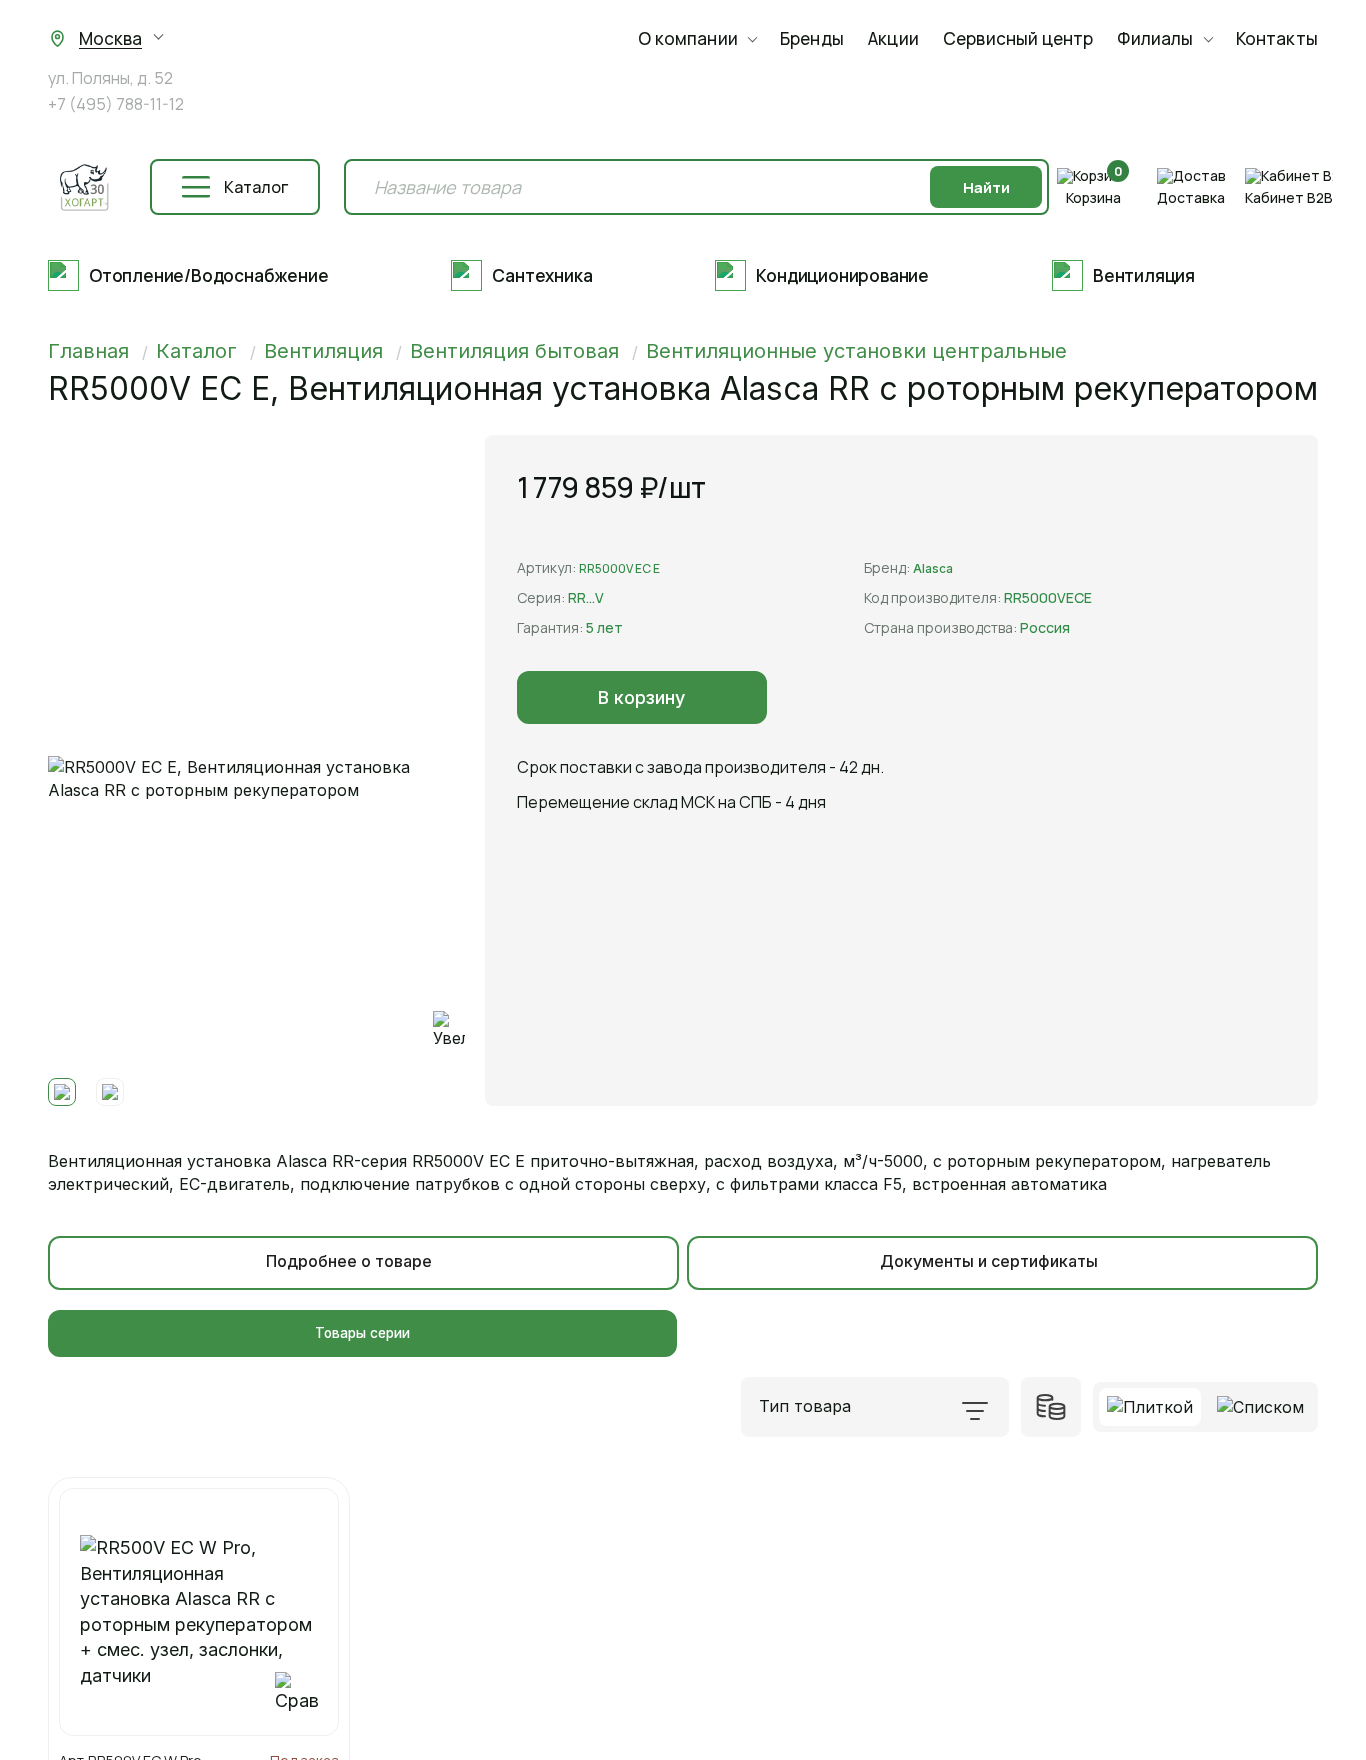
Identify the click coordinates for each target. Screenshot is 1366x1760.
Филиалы (1155, 39)
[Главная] (84, 187)
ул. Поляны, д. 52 (110, 79)
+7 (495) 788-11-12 (116, 105)
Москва (110, 38)
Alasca (933, 568)
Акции (893, 39)
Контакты (1277, 39)
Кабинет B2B (1289, 197)
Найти (986, 187)
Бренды (812, 39)
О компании (688, 39)
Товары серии (362, 1333)
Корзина (1093, 197)
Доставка (1191, 197)
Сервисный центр (1018, 39)
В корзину (641, 697)
